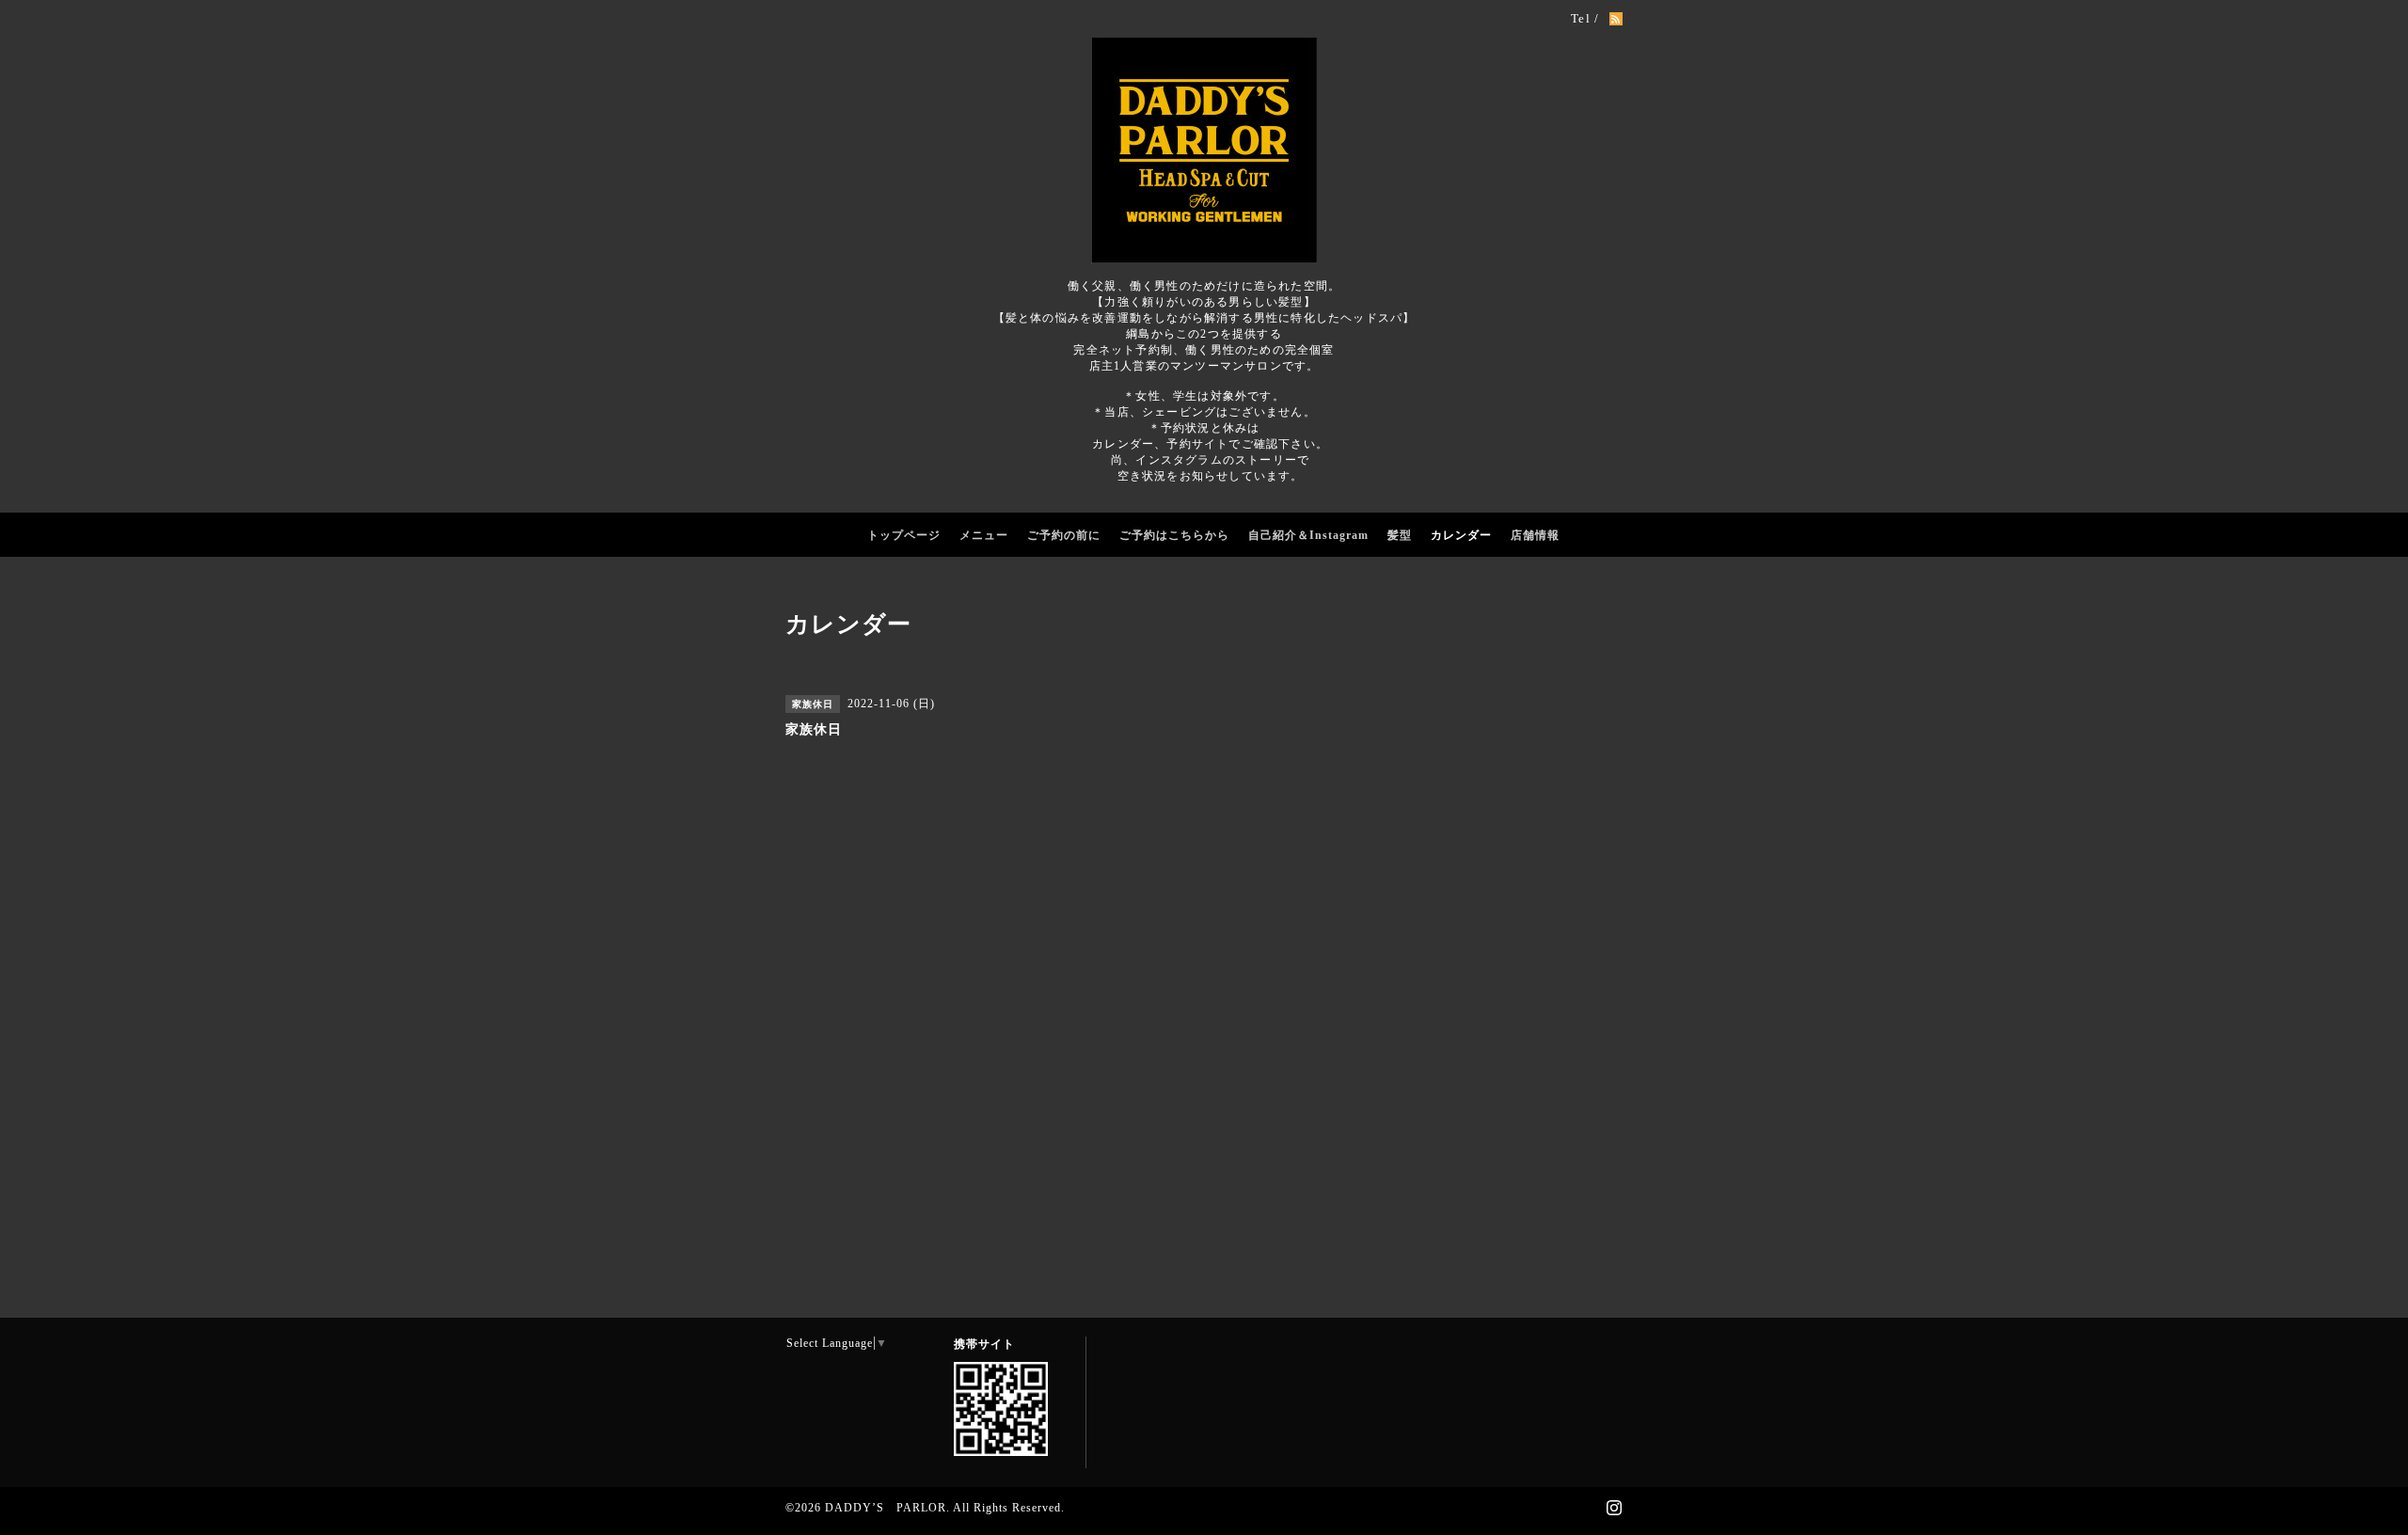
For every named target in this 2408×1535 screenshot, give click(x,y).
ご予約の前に (1064, 535)
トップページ (904, 535)
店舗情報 (1535, 535)
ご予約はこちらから (1174, 535)
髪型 (1400, 535)
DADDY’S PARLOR (886, 1508)
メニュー (984, 535)
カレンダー (1461, 535)
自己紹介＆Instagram (1308, 535)
